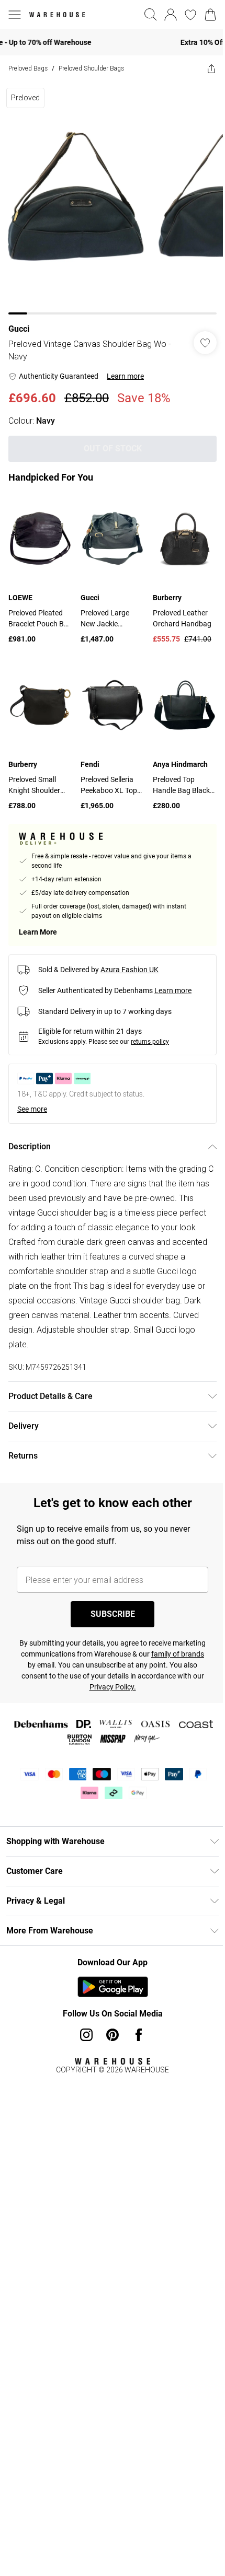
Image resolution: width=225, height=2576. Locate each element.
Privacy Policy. (143, 1671)
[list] (109, 194)
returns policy (150, 1026)
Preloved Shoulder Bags (91, 68)
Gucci (19, 321)
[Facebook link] (135, 2019)
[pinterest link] (109, 2019)
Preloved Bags (28, 68)
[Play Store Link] (109, 1971)
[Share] (204, 68)
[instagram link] (83, 2019)
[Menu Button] (15, 15)
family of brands (48, 1649)
